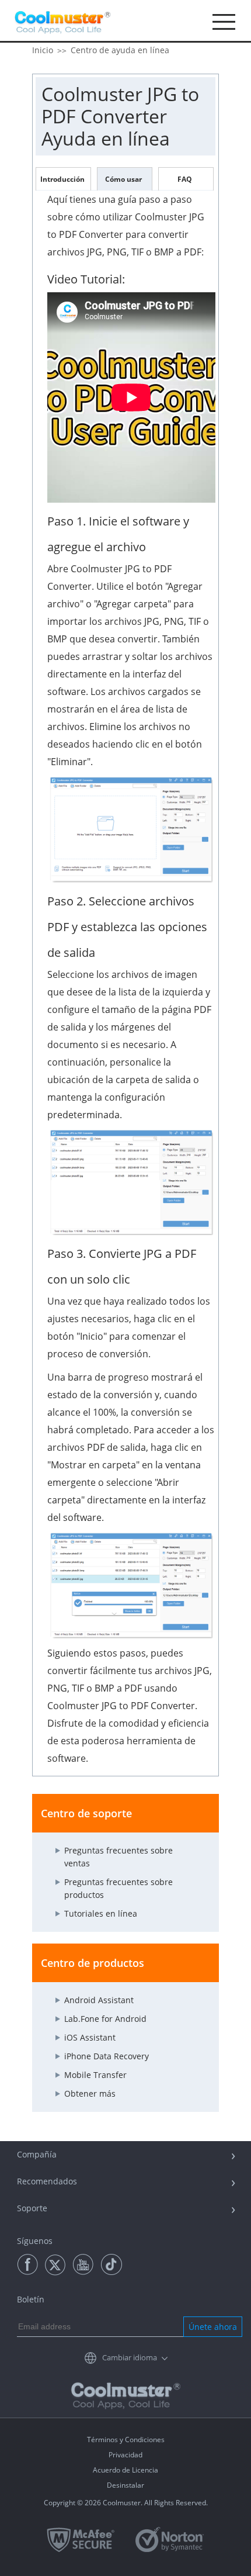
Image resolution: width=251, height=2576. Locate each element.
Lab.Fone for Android (105, 2019)
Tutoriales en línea (101, 1913)
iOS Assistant (90, 2037)
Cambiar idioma (130, 2357)
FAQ (185, 179)
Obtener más (90, 2093)
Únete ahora (213, 2327)
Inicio (43, 50)
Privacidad (125, 2455)
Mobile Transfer (95, 2075)
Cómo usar (123, 179)
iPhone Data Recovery (107, 2056)
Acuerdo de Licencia (125, 2470)
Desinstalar (125, 2485)
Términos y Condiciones (126, 2440)
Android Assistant (99, 2000)
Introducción (62, 179)
